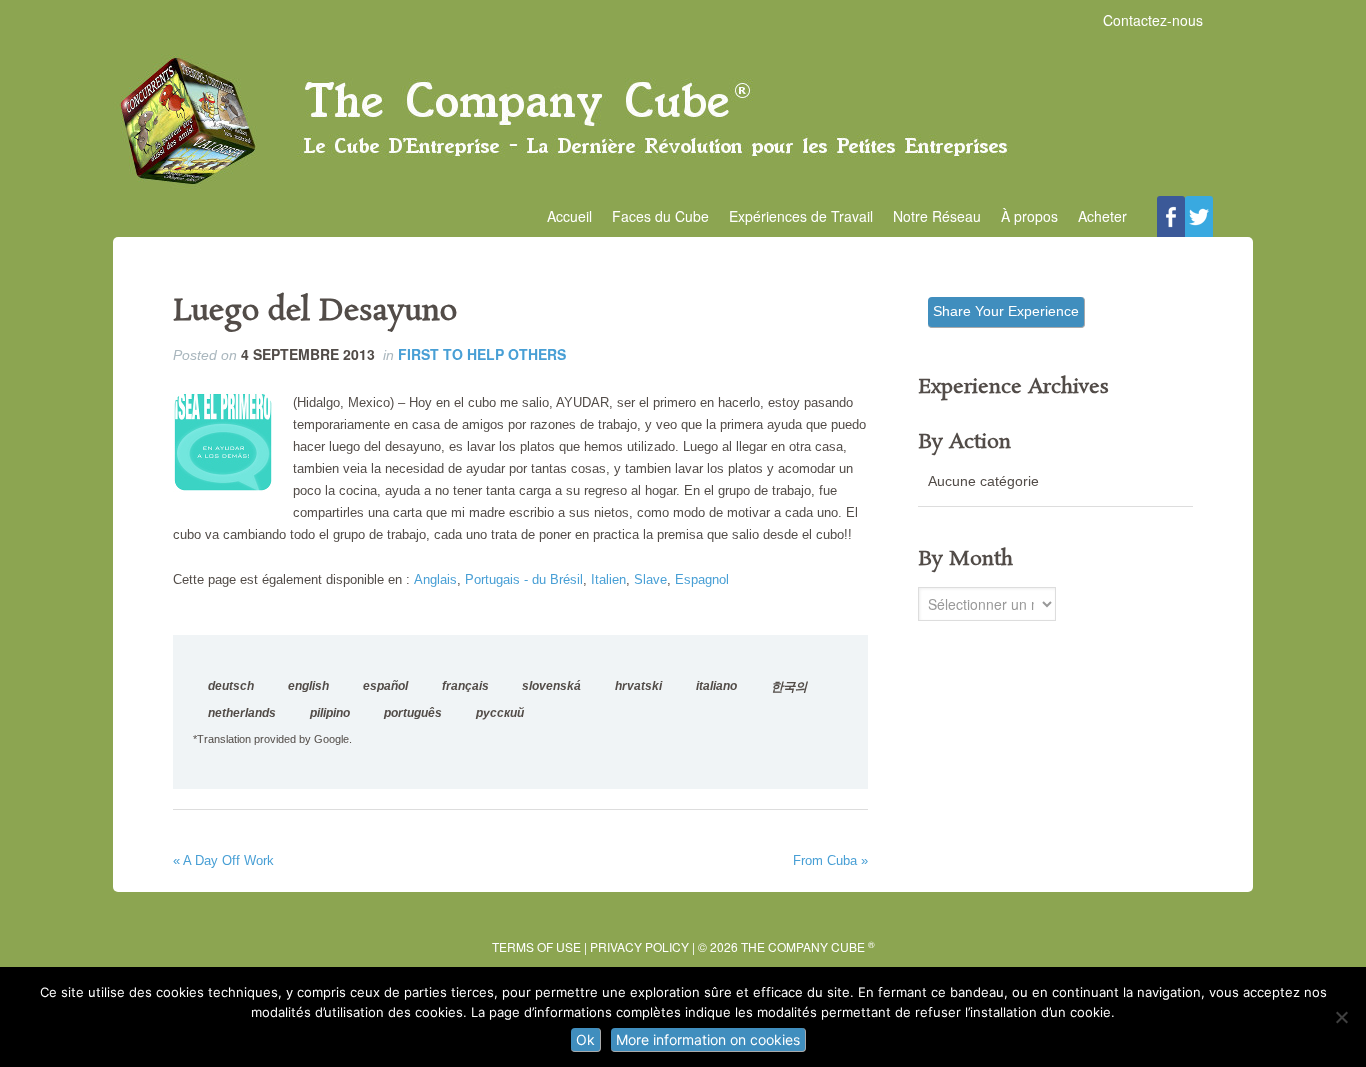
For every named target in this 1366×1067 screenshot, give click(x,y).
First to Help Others (482, 354)
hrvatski (638, 686)
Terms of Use (536, 946)
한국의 (789, 687)
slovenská (551, 686)
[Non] (1341, 1017)
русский (500, 713)
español (385, 686)
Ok (585, 1039)
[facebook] (1171, 216)
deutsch (231, 686)
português (413, 713)
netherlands (242, 713)
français (465, 686)
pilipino (330, 713)
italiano (716, 686)
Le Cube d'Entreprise (683, 121)
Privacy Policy (639, 946)
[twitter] (1199, 216)
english (308, 686)
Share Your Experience (1006, 311)
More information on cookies (708, 1039)
